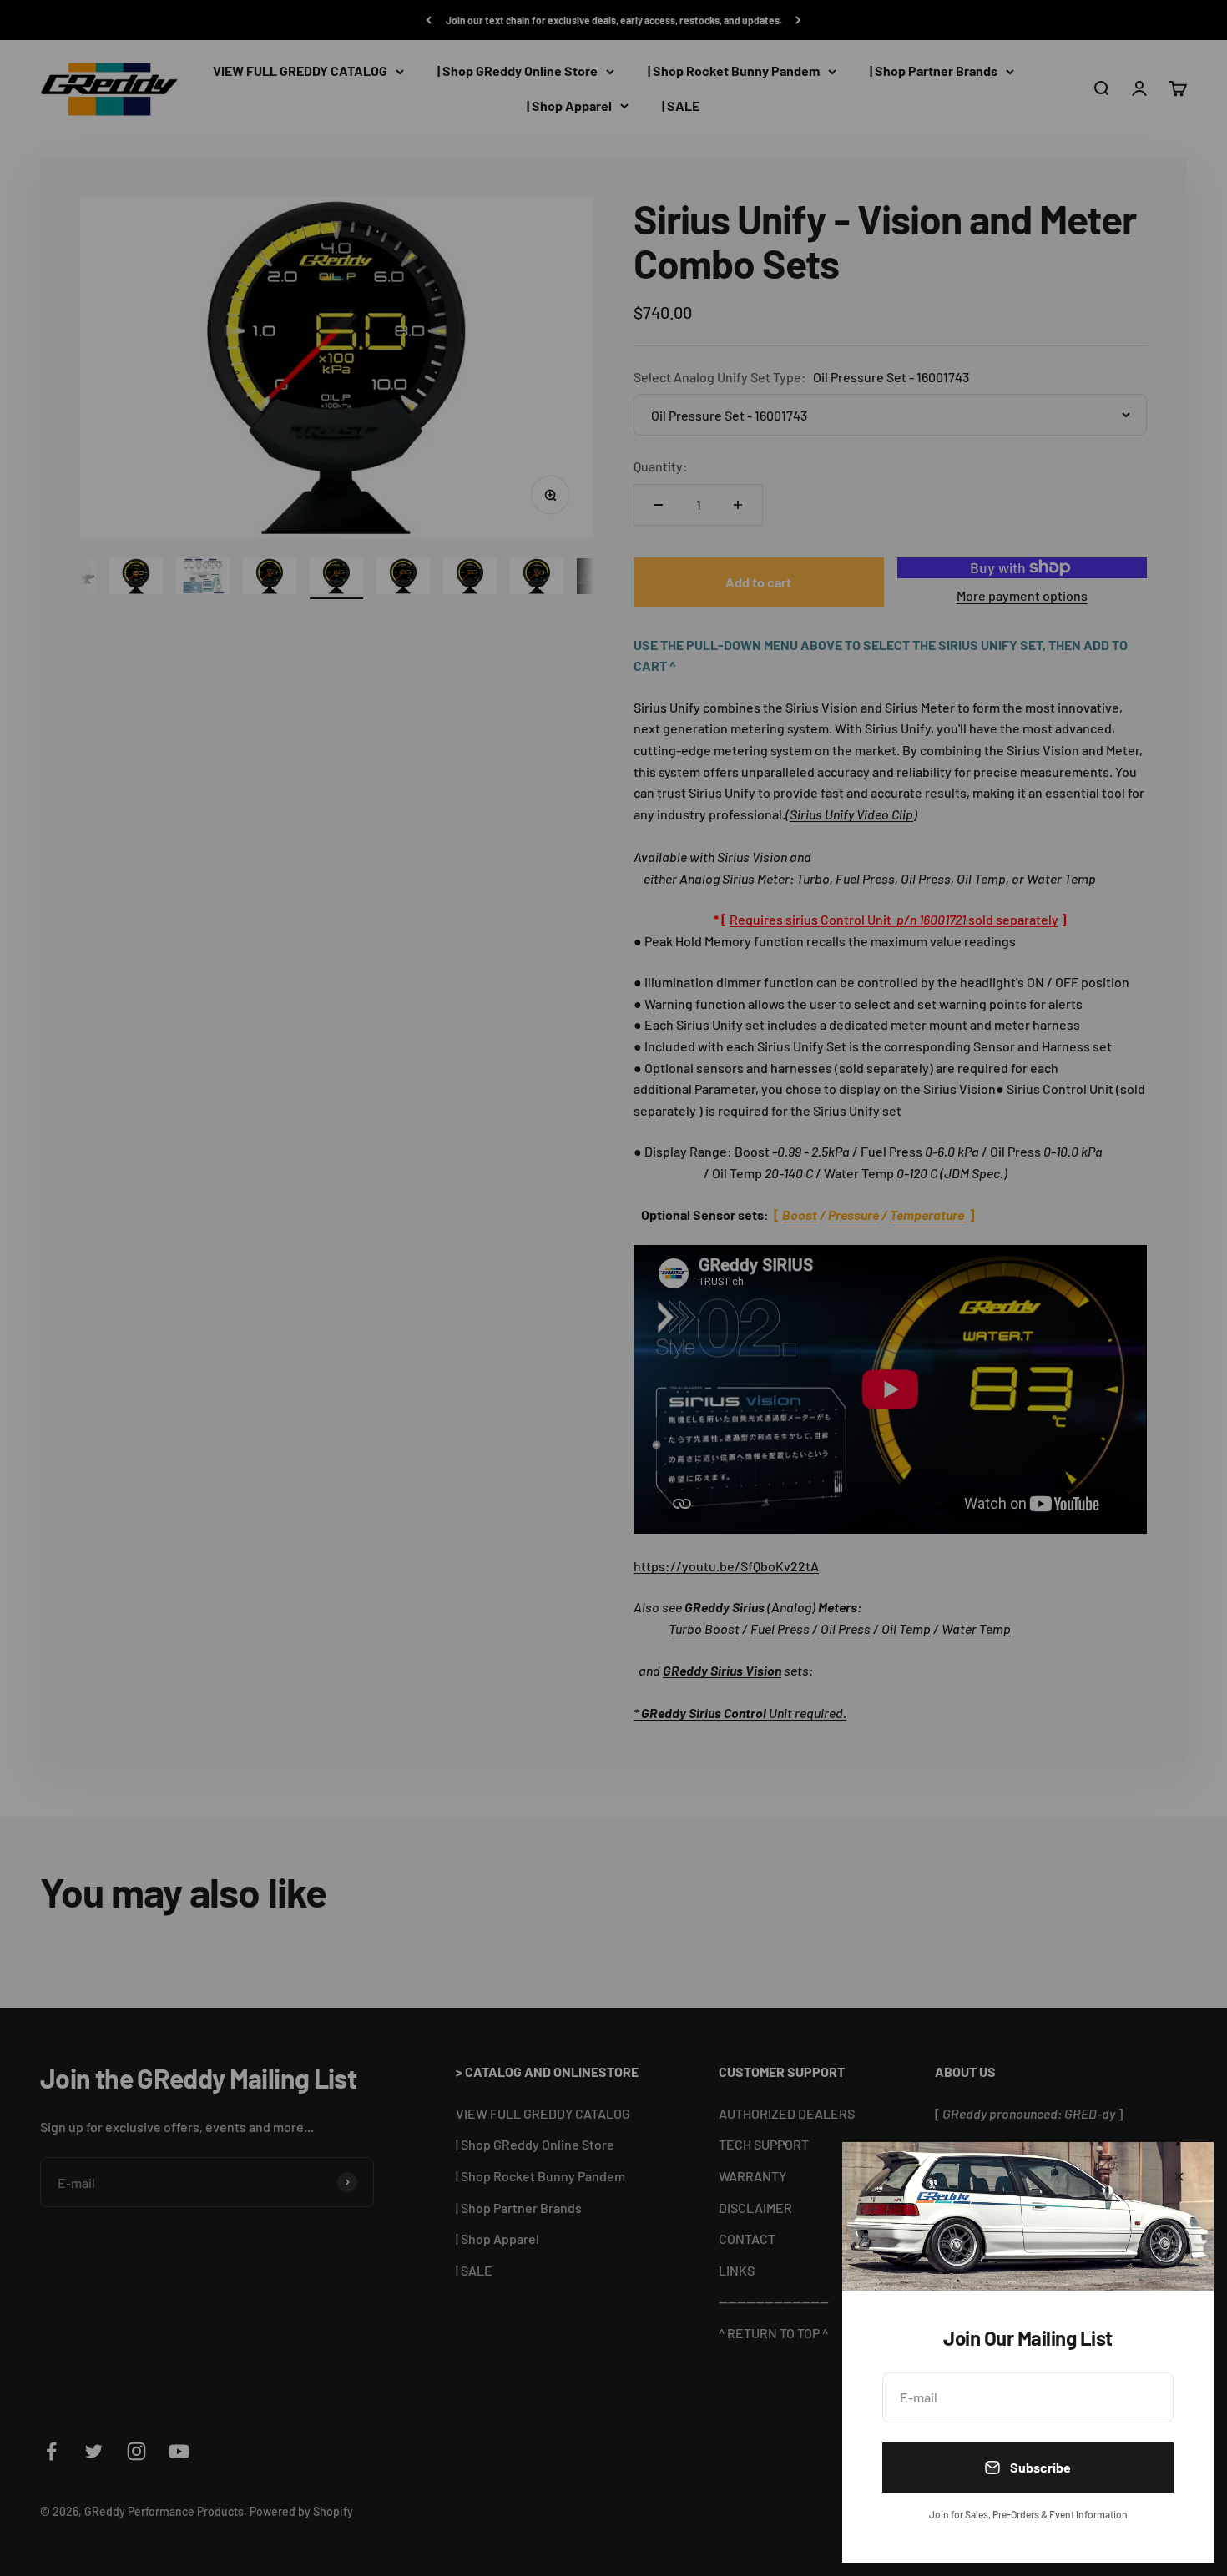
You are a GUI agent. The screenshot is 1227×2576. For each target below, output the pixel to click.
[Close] (1179, 2177)
